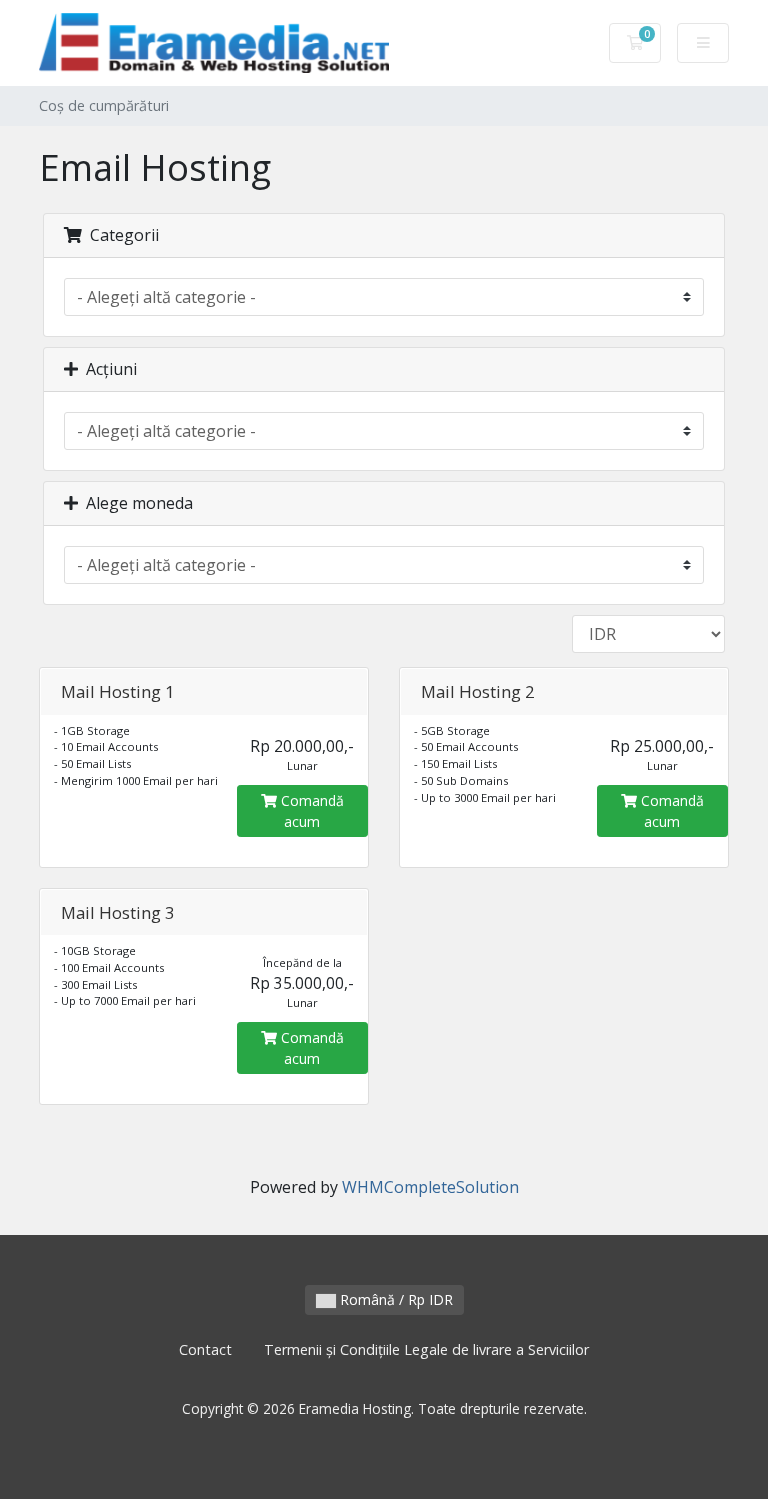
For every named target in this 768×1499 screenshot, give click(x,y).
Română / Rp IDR (394, 1299)
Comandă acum (310, 811)
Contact (205, 1349)
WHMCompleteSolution (430, 1187)
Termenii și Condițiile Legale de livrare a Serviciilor (426, 1349)
